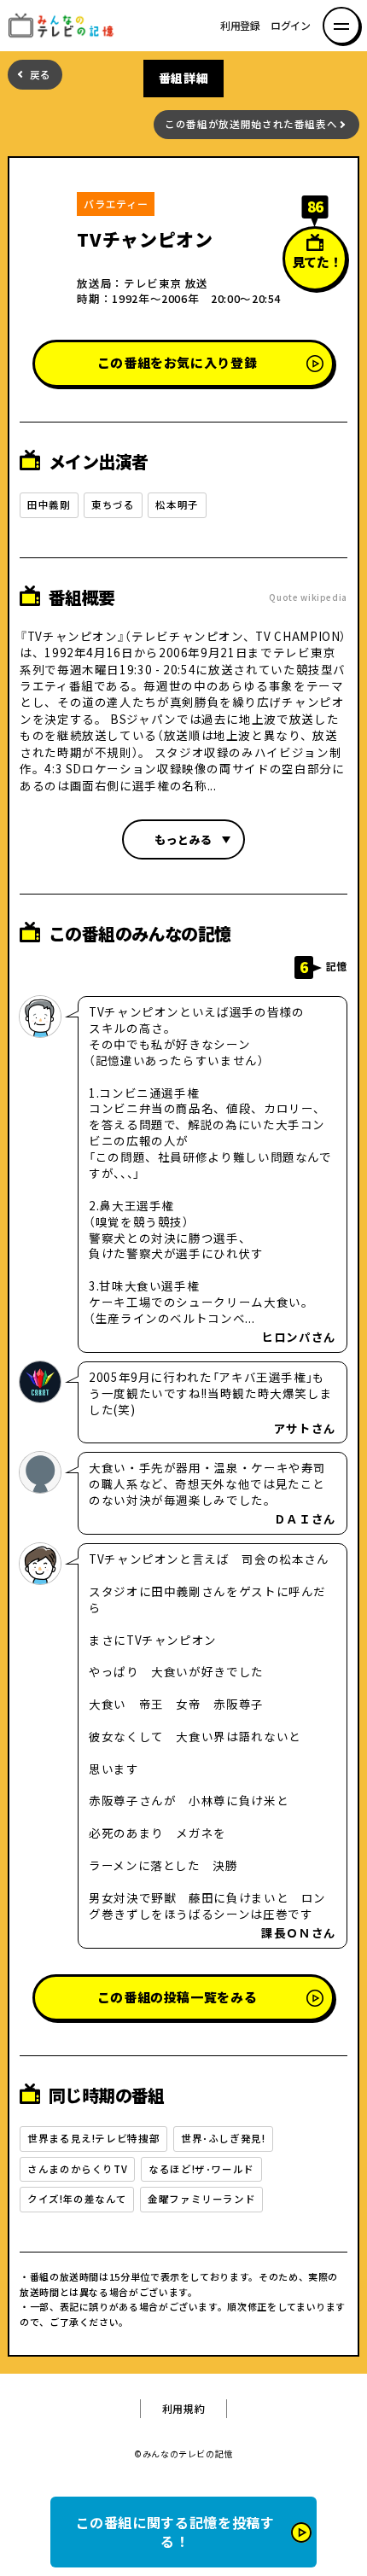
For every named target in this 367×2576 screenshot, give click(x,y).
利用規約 (184, 2409)
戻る (41, 75)
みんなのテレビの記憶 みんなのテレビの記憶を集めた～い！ (66, 26)
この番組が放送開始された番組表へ (251, 124)
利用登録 (240, 26)
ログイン (291, 26)
